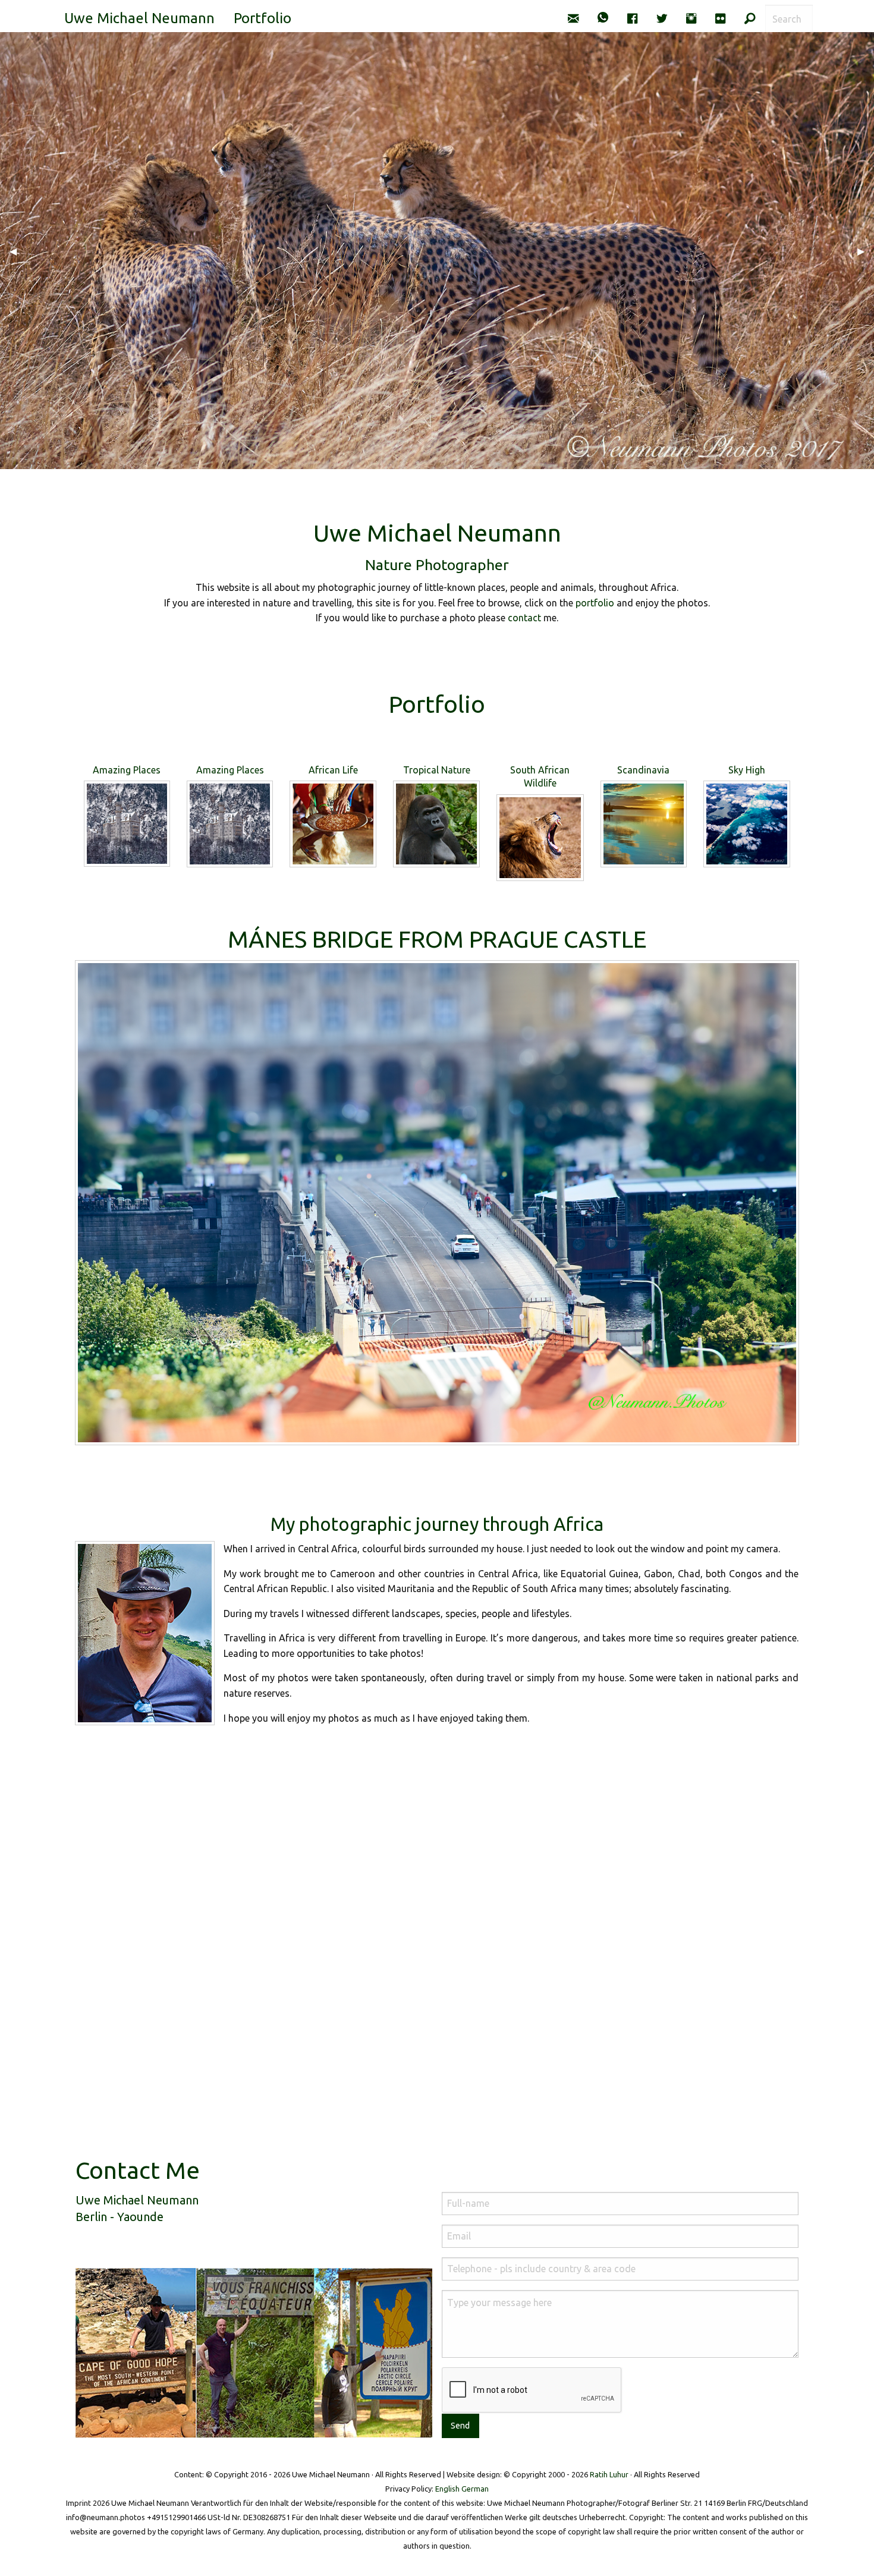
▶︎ (866, 251)
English (447, 2489)
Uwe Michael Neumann (139, 18)
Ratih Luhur (609, 2474)
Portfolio (262, 18)
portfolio (595, 603)
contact (524, 618)
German (475, 2489)
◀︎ (18, 251)
